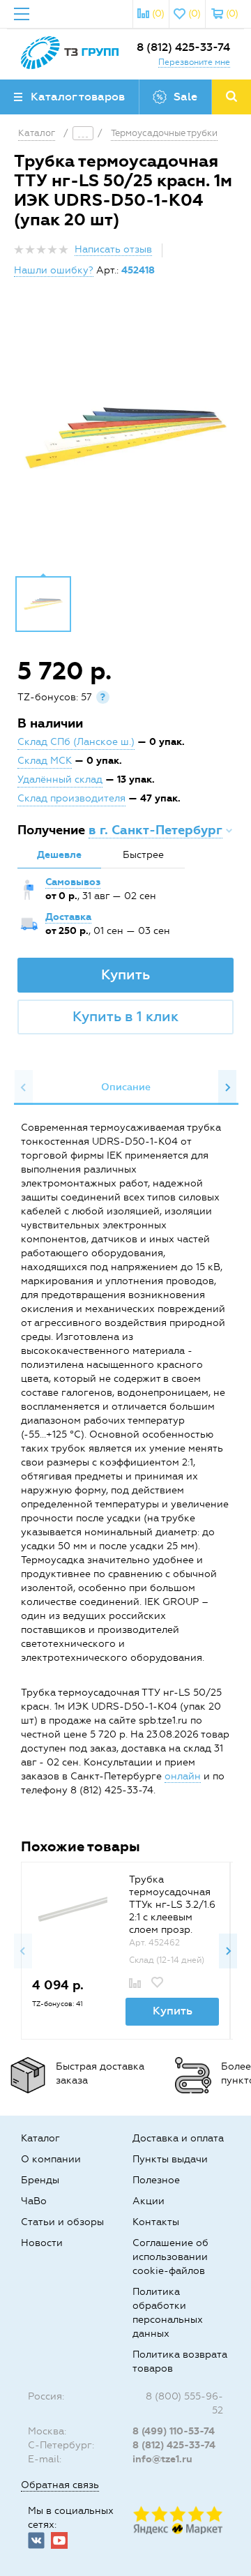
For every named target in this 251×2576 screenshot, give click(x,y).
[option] (125, 437)
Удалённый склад (60, 779)
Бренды (40, 2180)
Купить (125, 974)
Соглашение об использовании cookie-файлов (170, 2257)
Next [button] (227, 1087)
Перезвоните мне (194, 62)
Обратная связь (60, 2485)
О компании (51, 2159)
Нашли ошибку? (54, 270)
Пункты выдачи (170, 2159)
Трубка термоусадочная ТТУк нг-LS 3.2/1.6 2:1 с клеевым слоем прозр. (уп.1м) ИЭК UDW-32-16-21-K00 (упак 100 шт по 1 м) (172, 1930)
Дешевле (59, 855)
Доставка (68, 917)
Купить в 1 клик (125, 1016)
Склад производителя (71, 798)
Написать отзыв (113, 249)
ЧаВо (34, 2201)
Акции (149, 2201)
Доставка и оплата (178, 2138)
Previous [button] (24, 1087)
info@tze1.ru (162, 2459)
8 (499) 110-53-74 (174, 2431)
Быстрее (143, 855)
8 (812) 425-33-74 (183, 47)
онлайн (183, 1776)
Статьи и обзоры (62, 2222)
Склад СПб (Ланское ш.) (76, 742)
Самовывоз (73, 882)
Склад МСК (45, 761)
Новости (42, 2243)
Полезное (156, 2180)
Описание (126, 1087)
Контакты (156, 2222)
